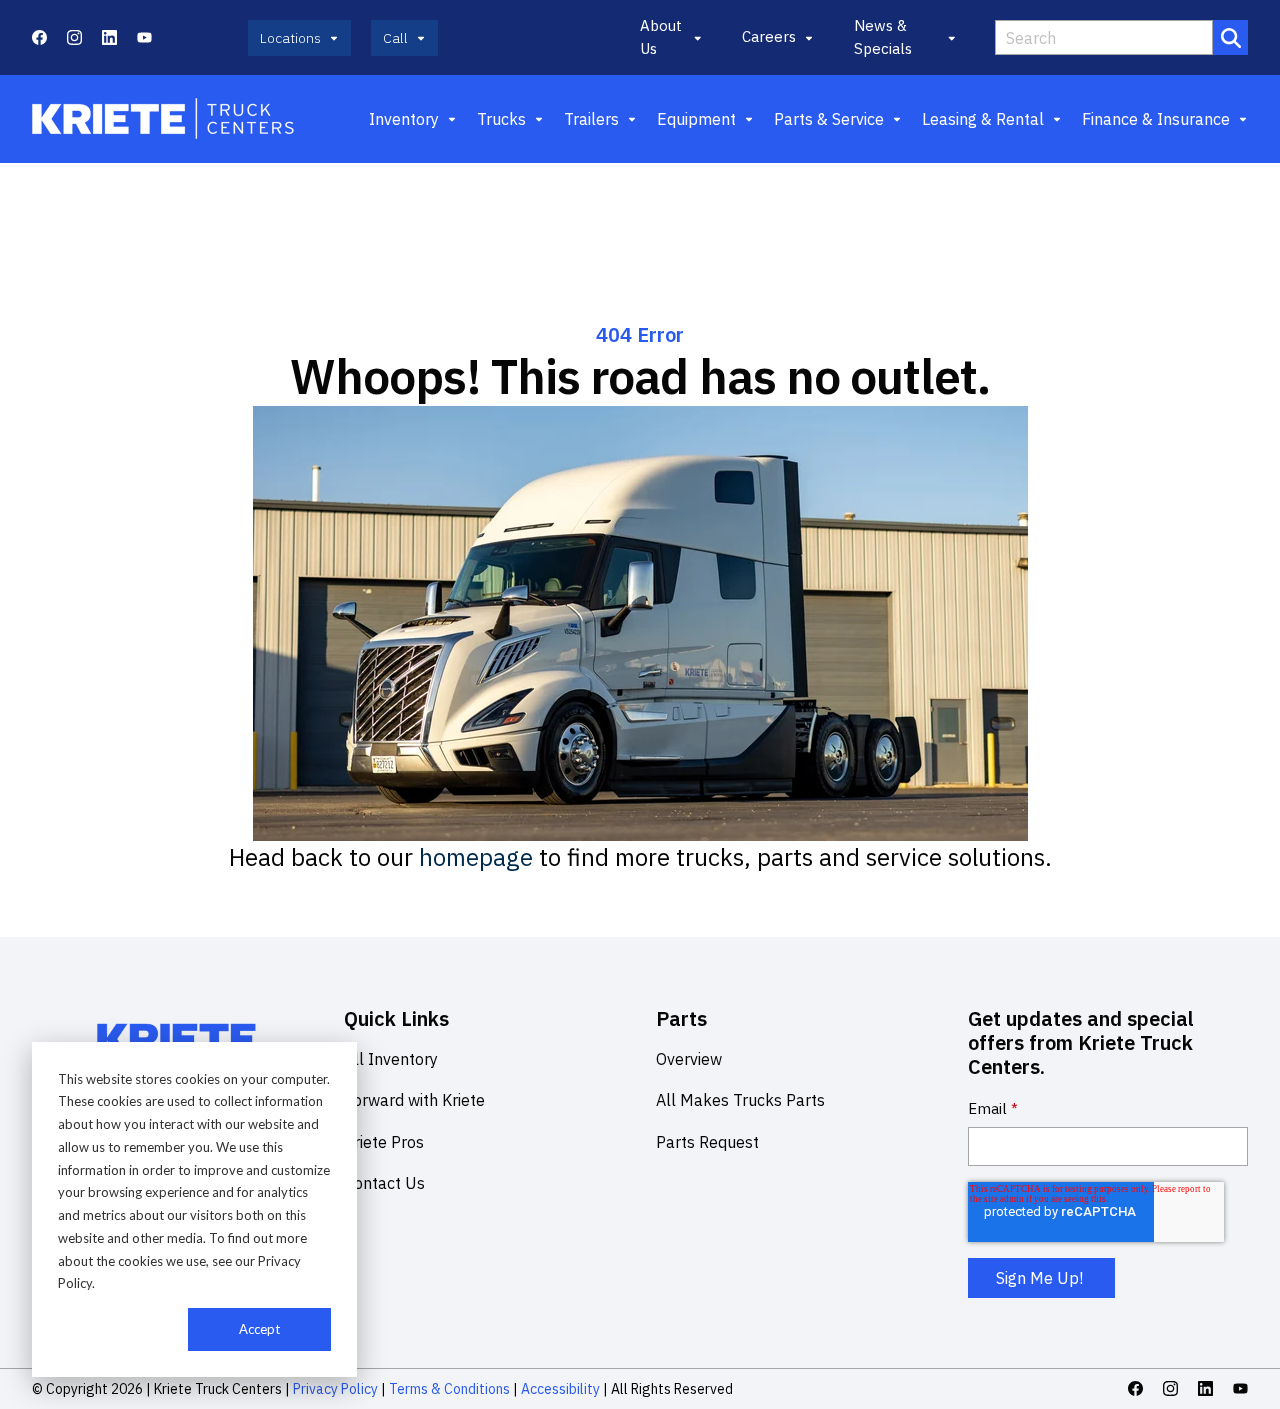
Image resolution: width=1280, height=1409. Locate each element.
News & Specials (883, 37)
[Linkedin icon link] (109, 37)
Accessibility (560, 1389)
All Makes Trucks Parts (740, 1100)
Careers (769, 36)
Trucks (501, 119)
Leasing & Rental (983, 119)
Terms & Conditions (449, 1389)
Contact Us (384, 1183)
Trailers (591, 119)
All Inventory (391, 1059)
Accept (259, 1329)
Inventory (404, 119)
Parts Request (707, 1142)
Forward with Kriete (414, 1100)
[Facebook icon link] (39, 37)
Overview (689, 1059)
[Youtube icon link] (144, 37)
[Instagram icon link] (74, 37)
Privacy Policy (335, 1389)
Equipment (696, 119)
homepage (476, 857)
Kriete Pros (384, 1142)
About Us (661, 37)
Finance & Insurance (1156, 119)
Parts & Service (829, 119)
